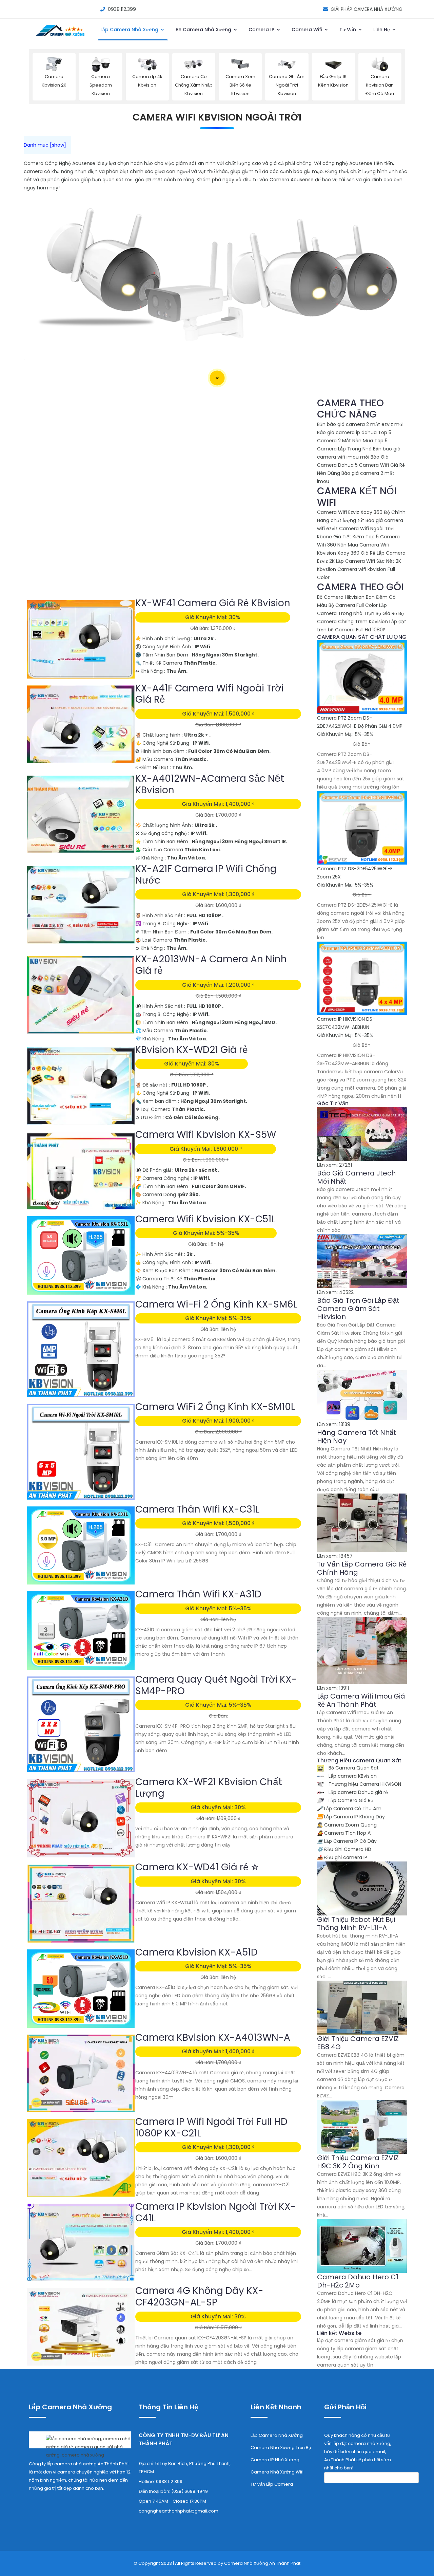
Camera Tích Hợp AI (344, 1833)
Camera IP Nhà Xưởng (275, 2460)
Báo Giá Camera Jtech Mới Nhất (356, 1177)
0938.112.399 (122, 9)
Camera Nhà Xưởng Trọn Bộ (281, 2448)
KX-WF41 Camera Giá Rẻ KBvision (213, 603)
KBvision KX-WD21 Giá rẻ (192, 1050)
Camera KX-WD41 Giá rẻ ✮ (197, 1867)
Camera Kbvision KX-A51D (196, 1952)
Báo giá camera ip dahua (347, 432)
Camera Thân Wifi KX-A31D (198, 1594)
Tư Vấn (348, 30)
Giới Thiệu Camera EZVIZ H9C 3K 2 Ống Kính (358, 2162)
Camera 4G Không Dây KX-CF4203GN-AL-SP (199, 2296)
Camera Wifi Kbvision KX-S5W (206, 1135)
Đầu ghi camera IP (342, 1857)
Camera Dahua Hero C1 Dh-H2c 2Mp (358, 2281)
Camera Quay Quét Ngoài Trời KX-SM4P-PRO (216, 1685)
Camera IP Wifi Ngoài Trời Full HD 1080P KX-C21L (211, 2127)
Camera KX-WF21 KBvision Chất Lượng (209, 1788)
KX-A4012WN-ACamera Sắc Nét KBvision (210, 784)
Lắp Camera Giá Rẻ (350, 1800)
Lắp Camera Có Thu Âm (349, 1809)
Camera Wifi (308, 30)
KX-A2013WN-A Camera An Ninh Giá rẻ (211, 965)
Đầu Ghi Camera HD (344, 1849)
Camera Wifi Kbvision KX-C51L (205, 1219)
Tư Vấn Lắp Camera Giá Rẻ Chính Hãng (362, 1568)
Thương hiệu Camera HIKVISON (364, 1784)
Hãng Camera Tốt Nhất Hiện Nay (357, 1437)
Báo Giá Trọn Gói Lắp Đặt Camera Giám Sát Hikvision (358, 1309)
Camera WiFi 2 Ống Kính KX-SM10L (215, 1407)
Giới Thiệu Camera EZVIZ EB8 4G (358, 2043)
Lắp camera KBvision (352, 1776)
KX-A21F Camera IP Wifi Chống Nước (206, 875)
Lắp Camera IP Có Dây (347, 1841)
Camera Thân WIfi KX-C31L (197, 1509)
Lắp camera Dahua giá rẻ (358, 1792)
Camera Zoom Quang (347, 1825)
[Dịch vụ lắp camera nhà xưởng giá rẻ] (80, 2445)
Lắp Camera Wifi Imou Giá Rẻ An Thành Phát (361, 1700)
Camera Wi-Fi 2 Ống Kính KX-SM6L (216, 1304)
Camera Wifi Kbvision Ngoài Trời (217, 117)
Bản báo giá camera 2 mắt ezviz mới (360, 424)
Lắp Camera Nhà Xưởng (130, 30)
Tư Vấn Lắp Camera (272, 2484)
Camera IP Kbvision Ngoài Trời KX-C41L (215, 2212)
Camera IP (262, 30)
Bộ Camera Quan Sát (353, 1768)
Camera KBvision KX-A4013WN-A (213, 2037)
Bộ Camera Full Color (353, 605)
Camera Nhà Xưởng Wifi (277, 2472)
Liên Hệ (382, 30)
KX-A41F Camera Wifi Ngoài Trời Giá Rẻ (209, 694)
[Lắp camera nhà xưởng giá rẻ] (61, 37)
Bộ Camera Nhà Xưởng (204, 30)
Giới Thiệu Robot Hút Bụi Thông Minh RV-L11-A (356, 1924)
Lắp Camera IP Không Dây (351, 1817)
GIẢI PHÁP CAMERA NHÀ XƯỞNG (367, 9)
